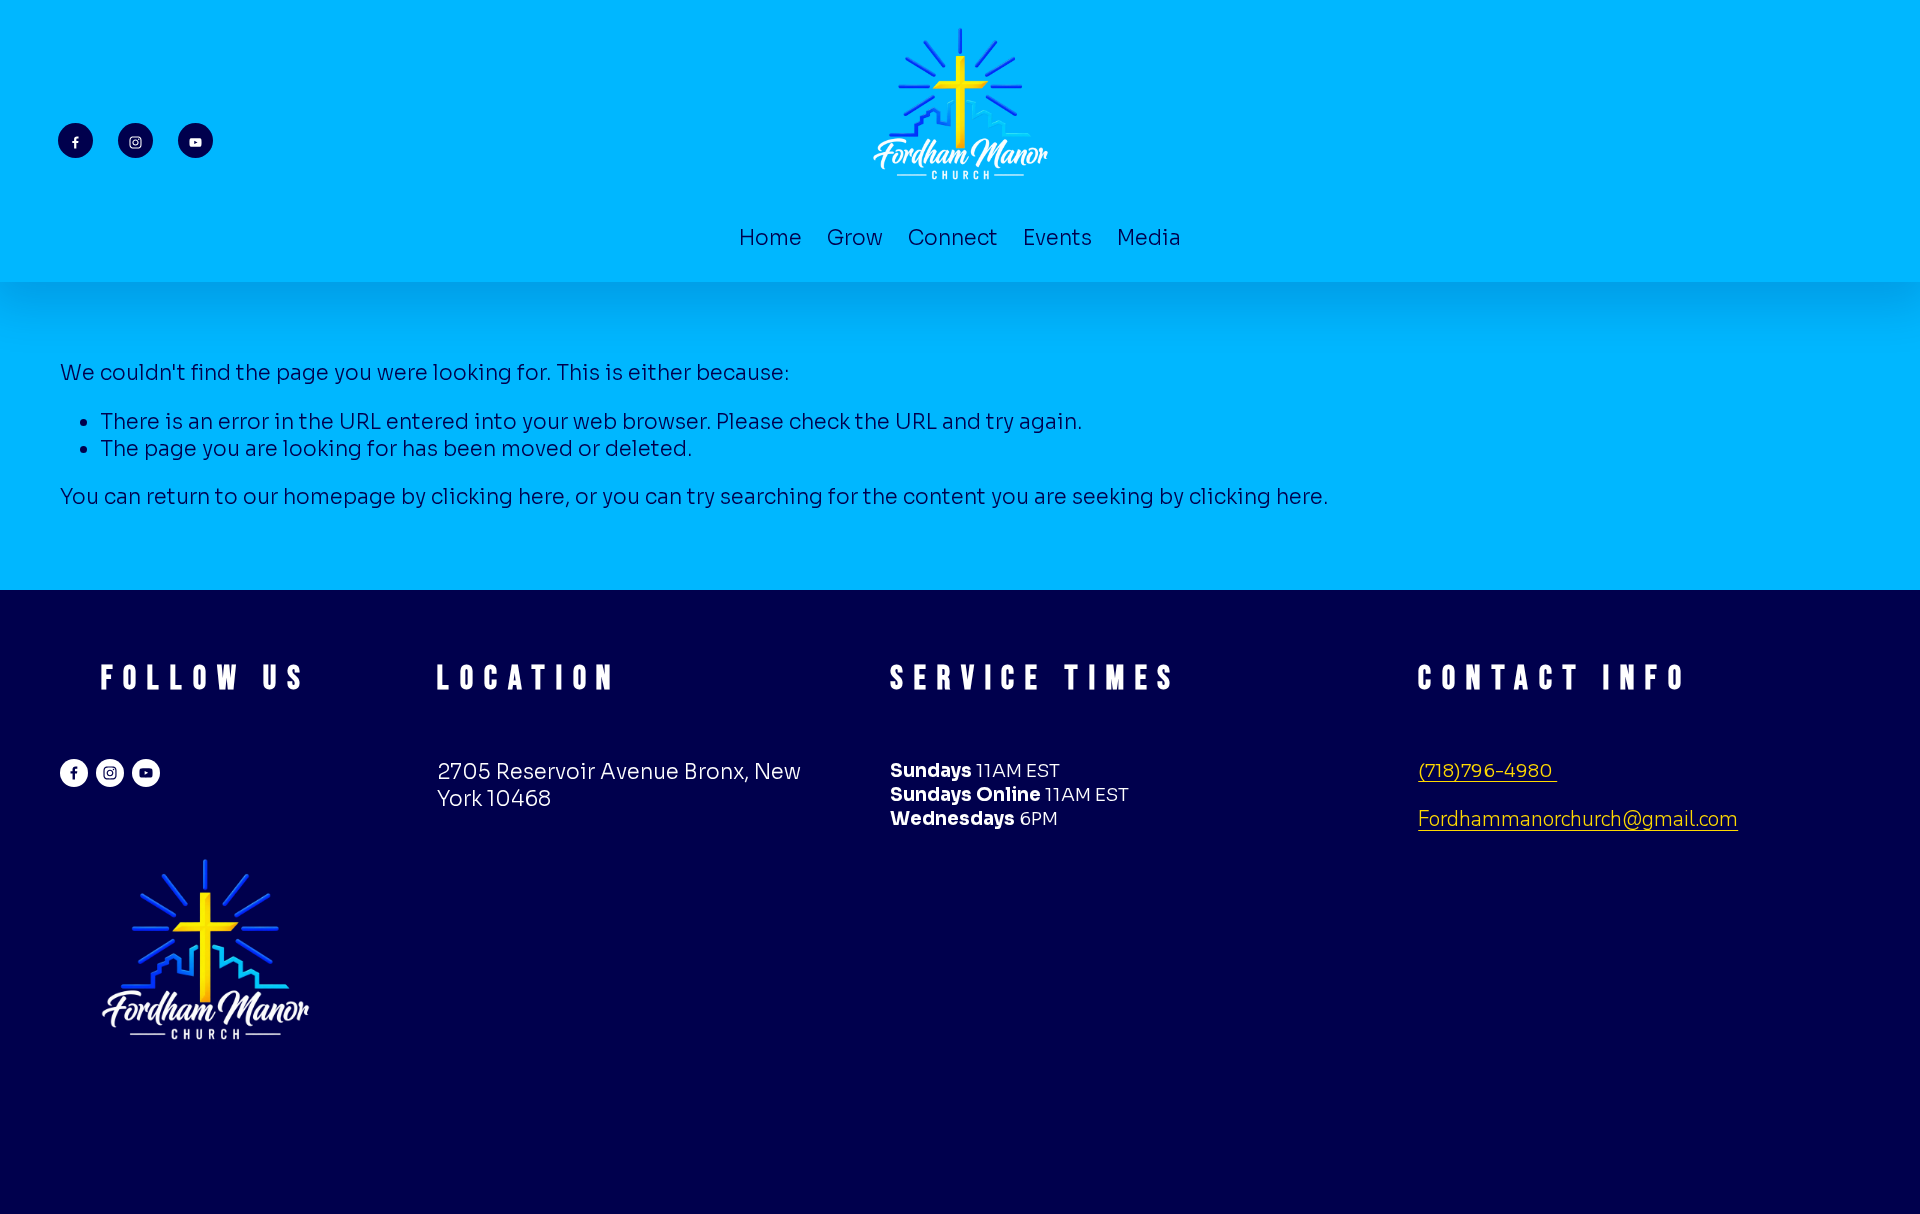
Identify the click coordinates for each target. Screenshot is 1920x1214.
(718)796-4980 (1487, 770)
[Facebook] (75, 140)
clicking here (498, 497)
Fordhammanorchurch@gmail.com (1578, 819)
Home (770, 238)
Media (1149, 238)
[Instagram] (135, 140)
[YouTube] (195, 140)
